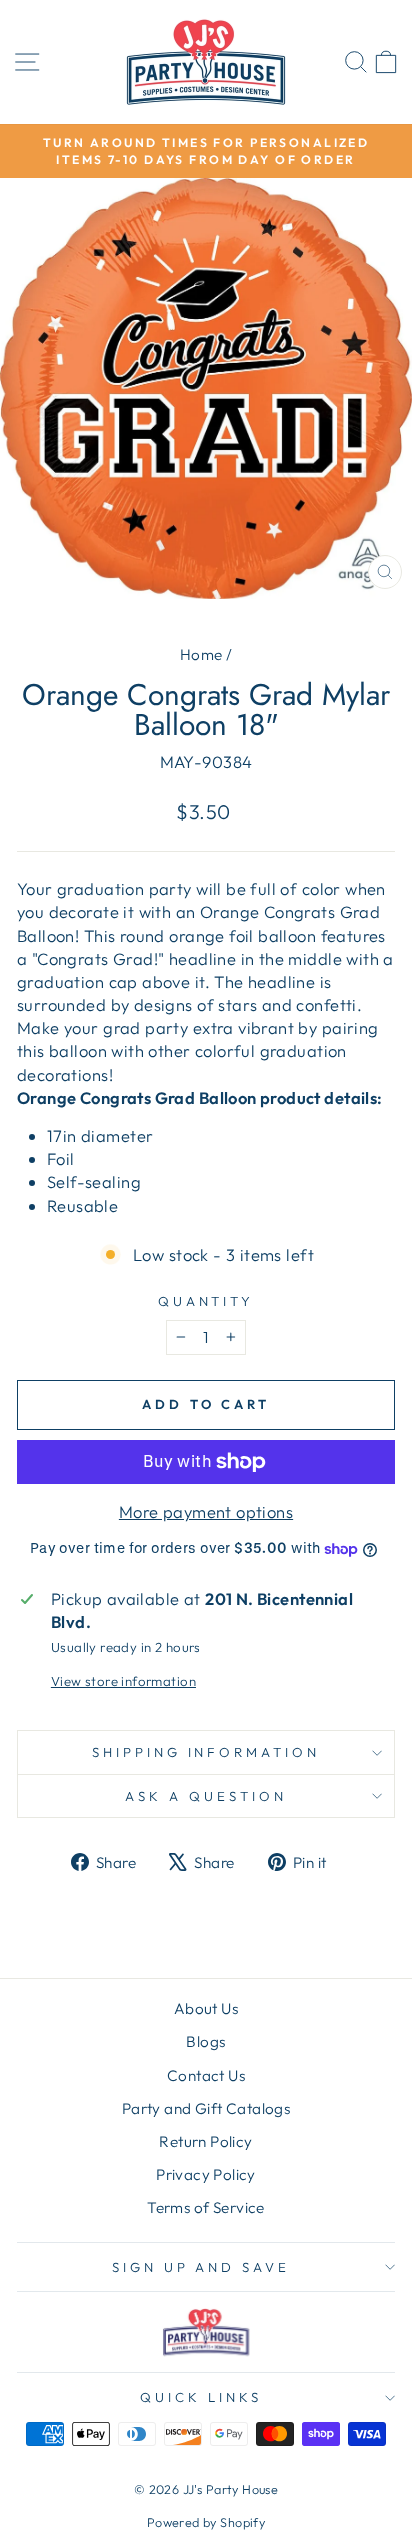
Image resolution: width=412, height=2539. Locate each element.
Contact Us (206, 2075)
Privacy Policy (206, 2174)
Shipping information (206, 1752)
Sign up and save (201, 2267)
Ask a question (206, 1796)
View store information (123, 1681)
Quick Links (201, 2397)
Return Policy (205, 2141)
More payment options (206, 1511)
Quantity (206, 1301)
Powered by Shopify (206, 2522)
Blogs (205, 2041)
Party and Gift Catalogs (206, 2108)
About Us (206, 2008)
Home (201, 654)
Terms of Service (206, 2207)
